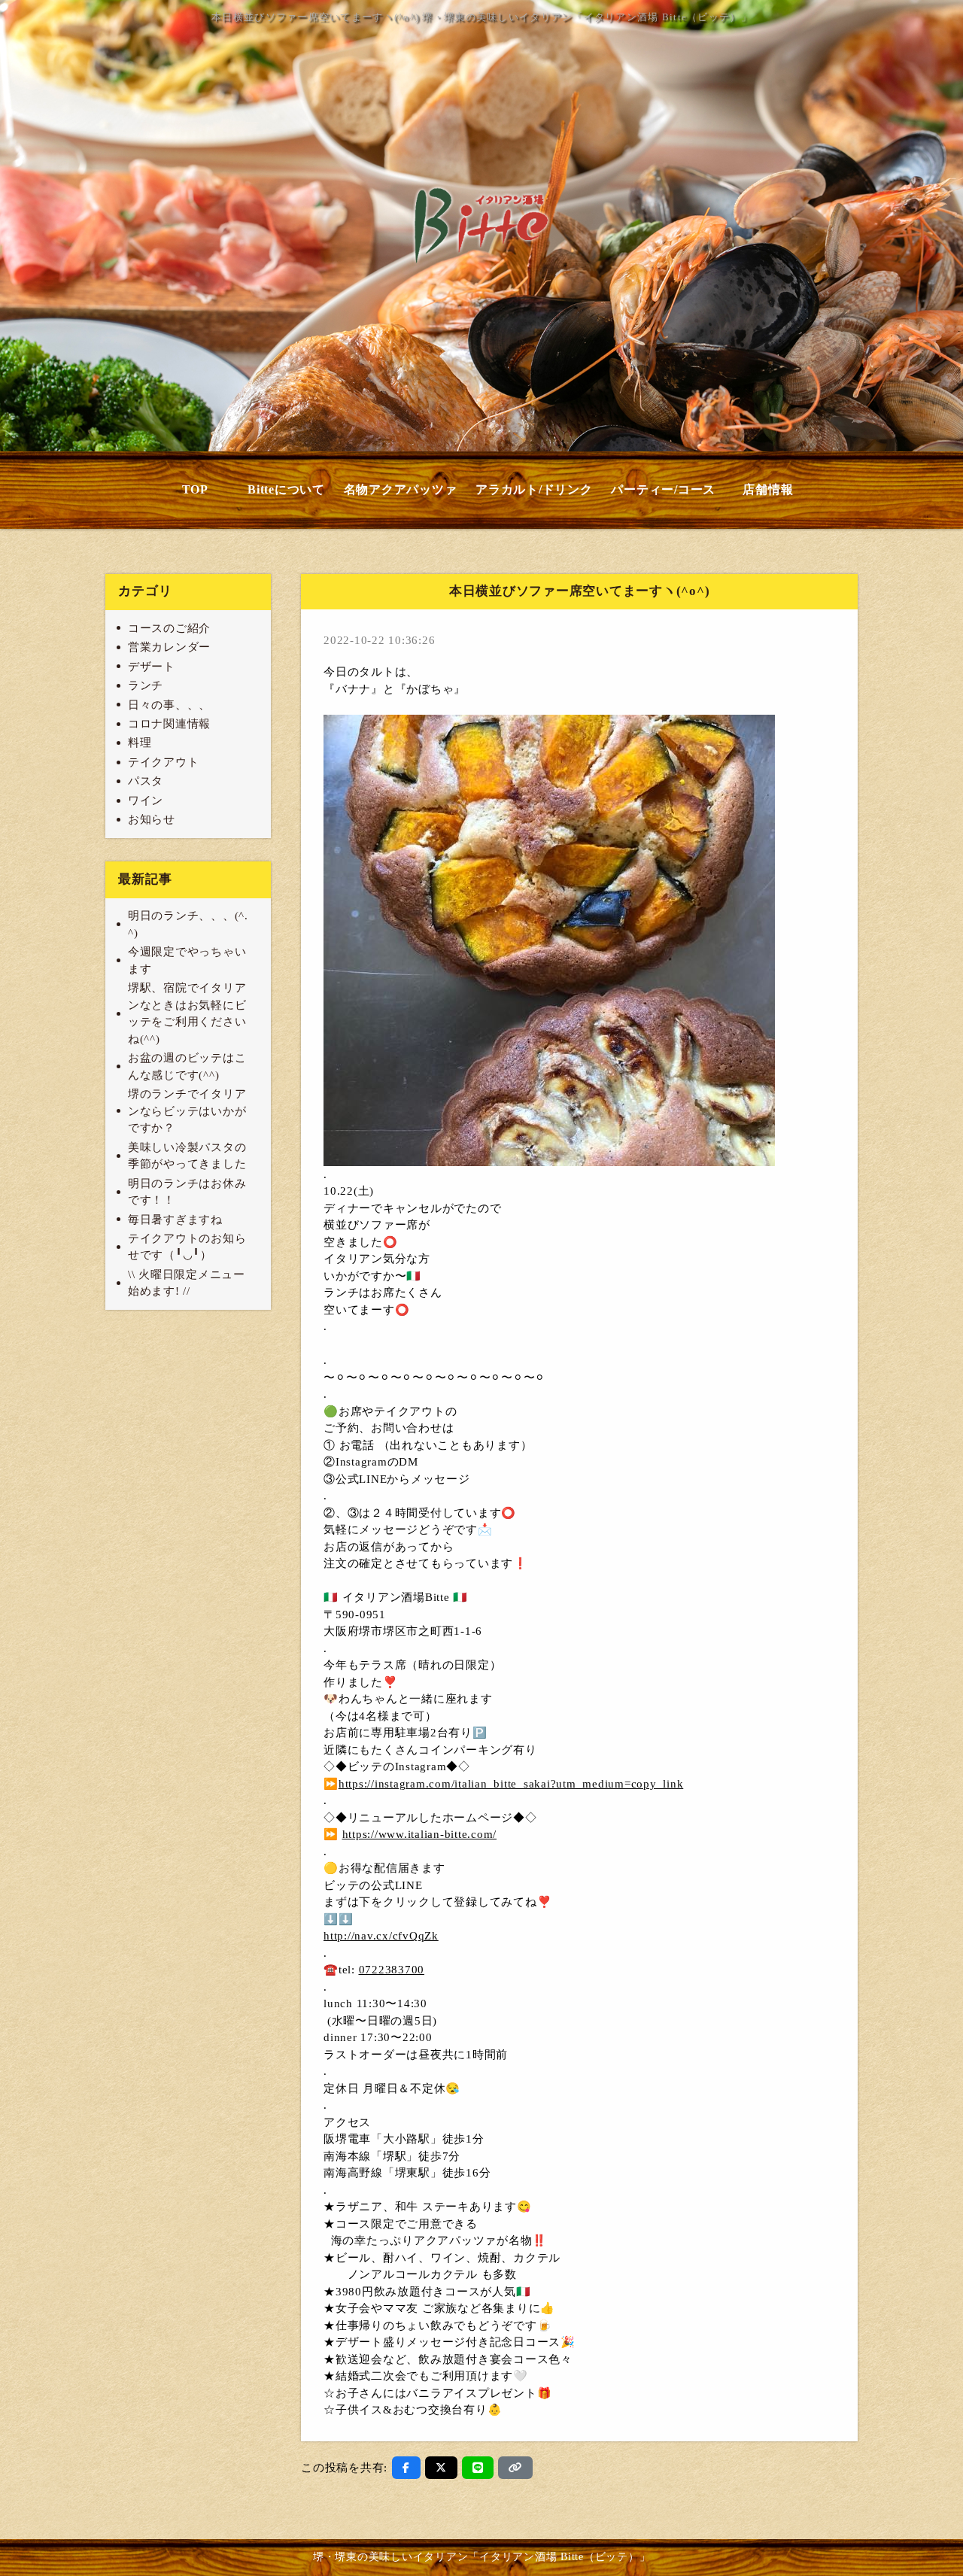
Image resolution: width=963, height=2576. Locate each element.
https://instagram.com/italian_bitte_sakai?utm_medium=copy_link (511, 1784)
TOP (195, 489)
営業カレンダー (169, 647)
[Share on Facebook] (406, 2468)
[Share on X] (441, 2468)
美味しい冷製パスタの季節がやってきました (187, 1156)
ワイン (146, 800)
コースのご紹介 (169, 628)
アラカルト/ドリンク (534, 489)
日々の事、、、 (169, 705)
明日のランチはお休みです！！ (187, 1192)
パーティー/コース (663, 489)
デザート (152, 667)
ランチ (146, 685)
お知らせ (152, 819)
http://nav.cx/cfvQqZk (381, 1936)
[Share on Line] (478, 2468)
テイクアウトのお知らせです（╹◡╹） (187, 1247)
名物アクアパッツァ (401, 489)
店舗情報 (768, 489)
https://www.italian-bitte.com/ (420, 1834)
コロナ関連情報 (169, 724)
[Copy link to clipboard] (515, 2468)
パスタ (146, 781)
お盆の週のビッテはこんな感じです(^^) (187, 1066)
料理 (140, 743)
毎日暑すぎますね (175, 1220)
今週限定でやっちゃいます (187, 960)
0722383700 (392, 1970)
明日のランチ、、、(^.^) (188, 924)
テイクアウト (164, 762)
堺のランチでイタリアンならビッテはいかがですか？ (187, 1111)
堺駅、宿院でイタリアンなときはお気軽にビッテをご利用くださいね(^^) (187, 1013)
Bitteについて (286, 489)
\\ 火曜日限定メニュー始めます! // (187, 1283)
